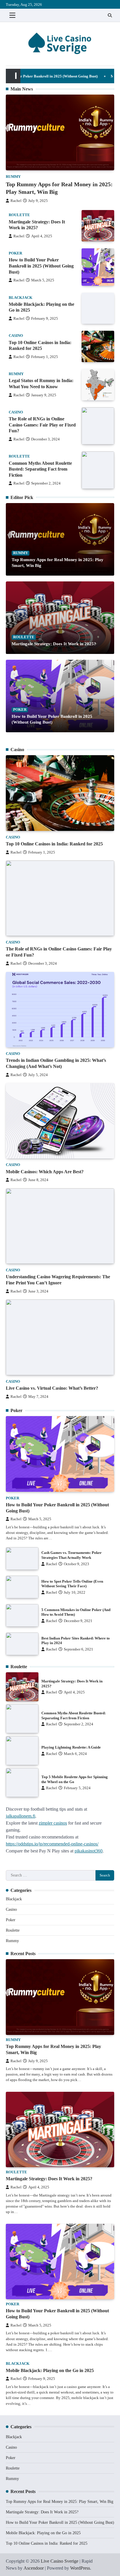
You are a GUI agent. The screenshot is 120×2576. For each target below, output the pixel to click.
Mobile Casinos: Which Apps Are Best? (45, 1172)
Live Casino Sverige (60, 2561)
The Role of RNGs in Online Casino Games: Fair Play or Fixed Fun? (42, 425)
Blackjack (21, 298)
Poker (15, 253)
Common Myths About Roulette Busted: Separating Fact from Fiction (40, 469)
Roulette (19, 215)
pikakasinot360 (89, 1851)
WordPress (80, 2568)
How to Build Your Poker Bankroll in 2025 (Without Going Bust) (41, 266)
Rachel (16, 201)
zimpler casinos (53, 1823)
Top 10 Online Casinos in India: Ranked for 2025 (54, 844)
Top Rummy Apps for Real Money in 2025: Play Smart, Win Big (60, 2502)
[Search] (110, 15)
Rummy (13, 177)
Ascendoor (34, 2568)
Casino (16, 336)
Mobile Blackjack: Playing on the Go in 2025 (50, 2370)
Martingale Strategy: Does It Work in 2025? (54, 644)
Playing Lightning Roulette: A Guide (71, 1747)
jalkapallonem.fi (21, 1816)
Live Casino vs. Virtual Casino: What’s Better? (52, 1388)
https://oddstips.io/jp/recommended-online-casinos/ (52, 1844)
